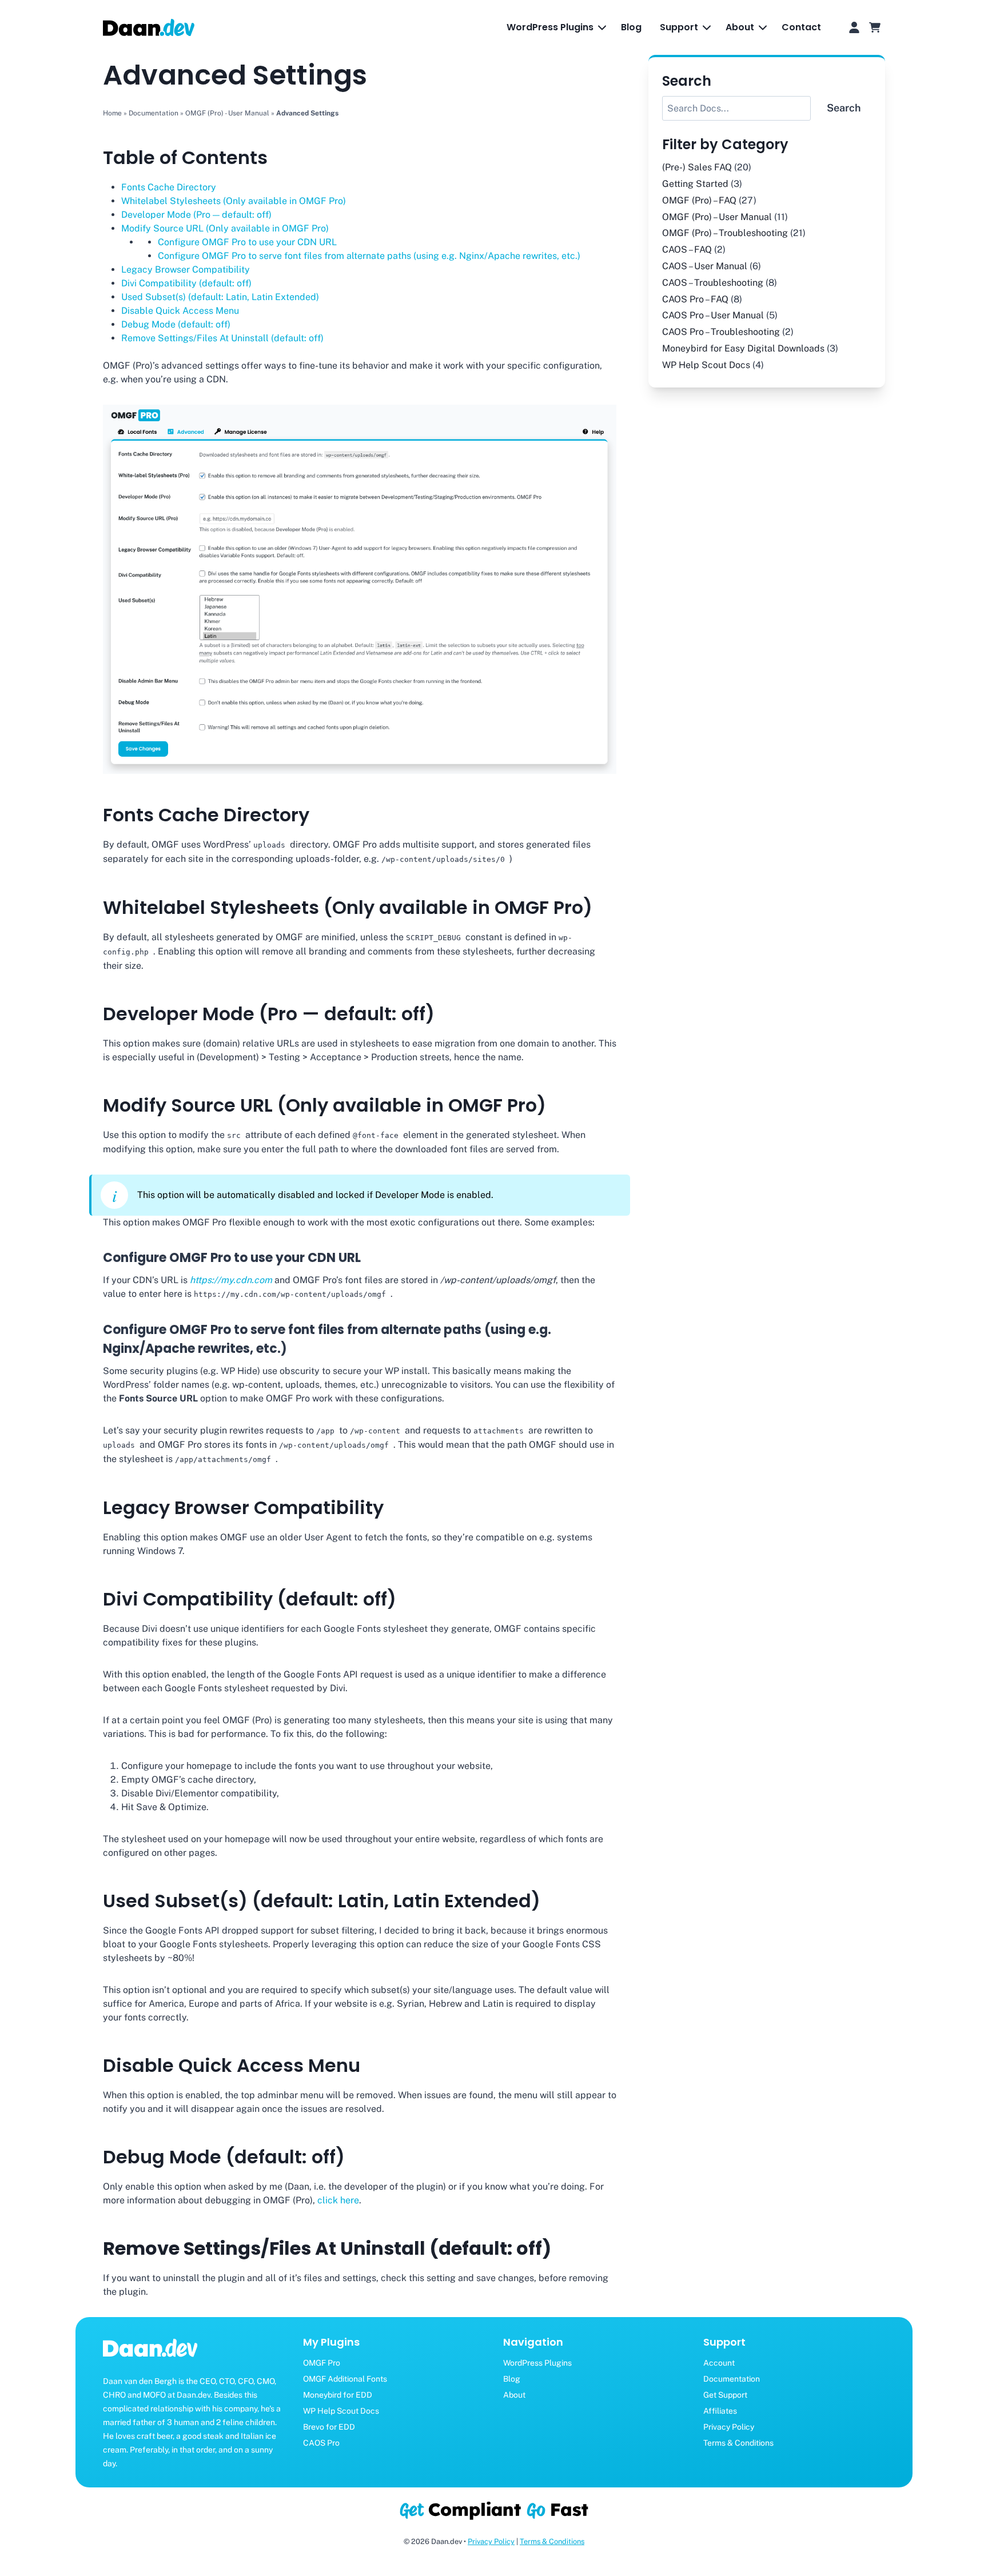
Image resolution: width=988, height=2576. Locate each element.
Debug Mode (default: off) (176, 324)
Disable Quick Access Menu (180, 311)
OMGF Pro (322, 2363)
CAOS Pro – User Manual (713, 315)
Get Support (725, 2395)
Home (112, 113)
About (514, 2395)
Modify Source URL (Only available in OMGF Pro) (225, 228)
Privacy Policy (729, 2427)
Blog (631, 27)
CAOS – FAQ (687, 249)
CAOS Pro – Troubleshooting (721, 332)
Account (719, 2363)
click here (338, 2200)
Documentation (154, 113)
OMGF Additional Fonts (345, 2379)
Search (844, 108)
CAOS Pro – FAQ (695, 299)
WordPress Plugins (537, 2363)
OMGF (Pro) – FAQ (699, 200)
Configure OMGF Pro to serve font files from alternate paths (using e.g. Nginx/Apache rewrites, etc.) (369, 256)
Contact (801, 27)
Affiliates (720, 2411)
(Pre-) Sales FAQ (697, 167)
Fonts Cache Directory (169, 187)
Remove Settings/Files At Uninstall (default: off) (222, 338)
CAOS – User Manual (705, 266)
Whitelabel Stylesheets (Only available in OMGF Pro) (234, 201)
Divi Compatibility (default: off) (186, 283)
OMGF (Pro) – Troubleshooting (725, 233)
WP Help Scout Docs (706, 365)
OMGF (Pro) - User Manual (227, 113)
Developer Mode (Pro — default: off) (196, 215)
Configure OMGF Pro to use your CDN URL (247, 242)
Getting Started (695, 184)
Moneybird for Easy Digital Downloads (743, 348)
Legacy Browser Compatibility (186, 269)
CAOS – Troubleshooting (713, 283)
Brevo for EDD (329, 2427)
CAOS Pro (321, 2443)
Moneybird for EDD (338, 2395)
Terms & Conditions (738, 2443)
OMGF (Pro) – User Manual (717, 217)
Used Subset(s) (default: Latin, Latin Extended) (220, 297)
